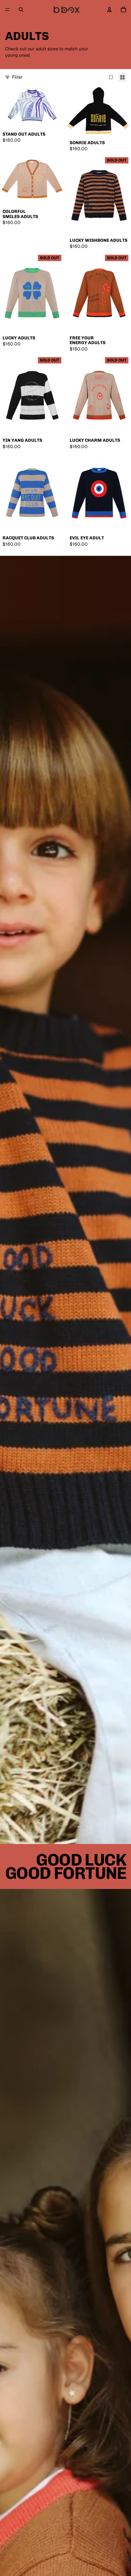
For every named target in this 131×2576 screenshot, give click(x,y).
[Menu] (7, 10)
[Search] (21, 10)
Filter (17, 77)
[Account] (109, 10)
